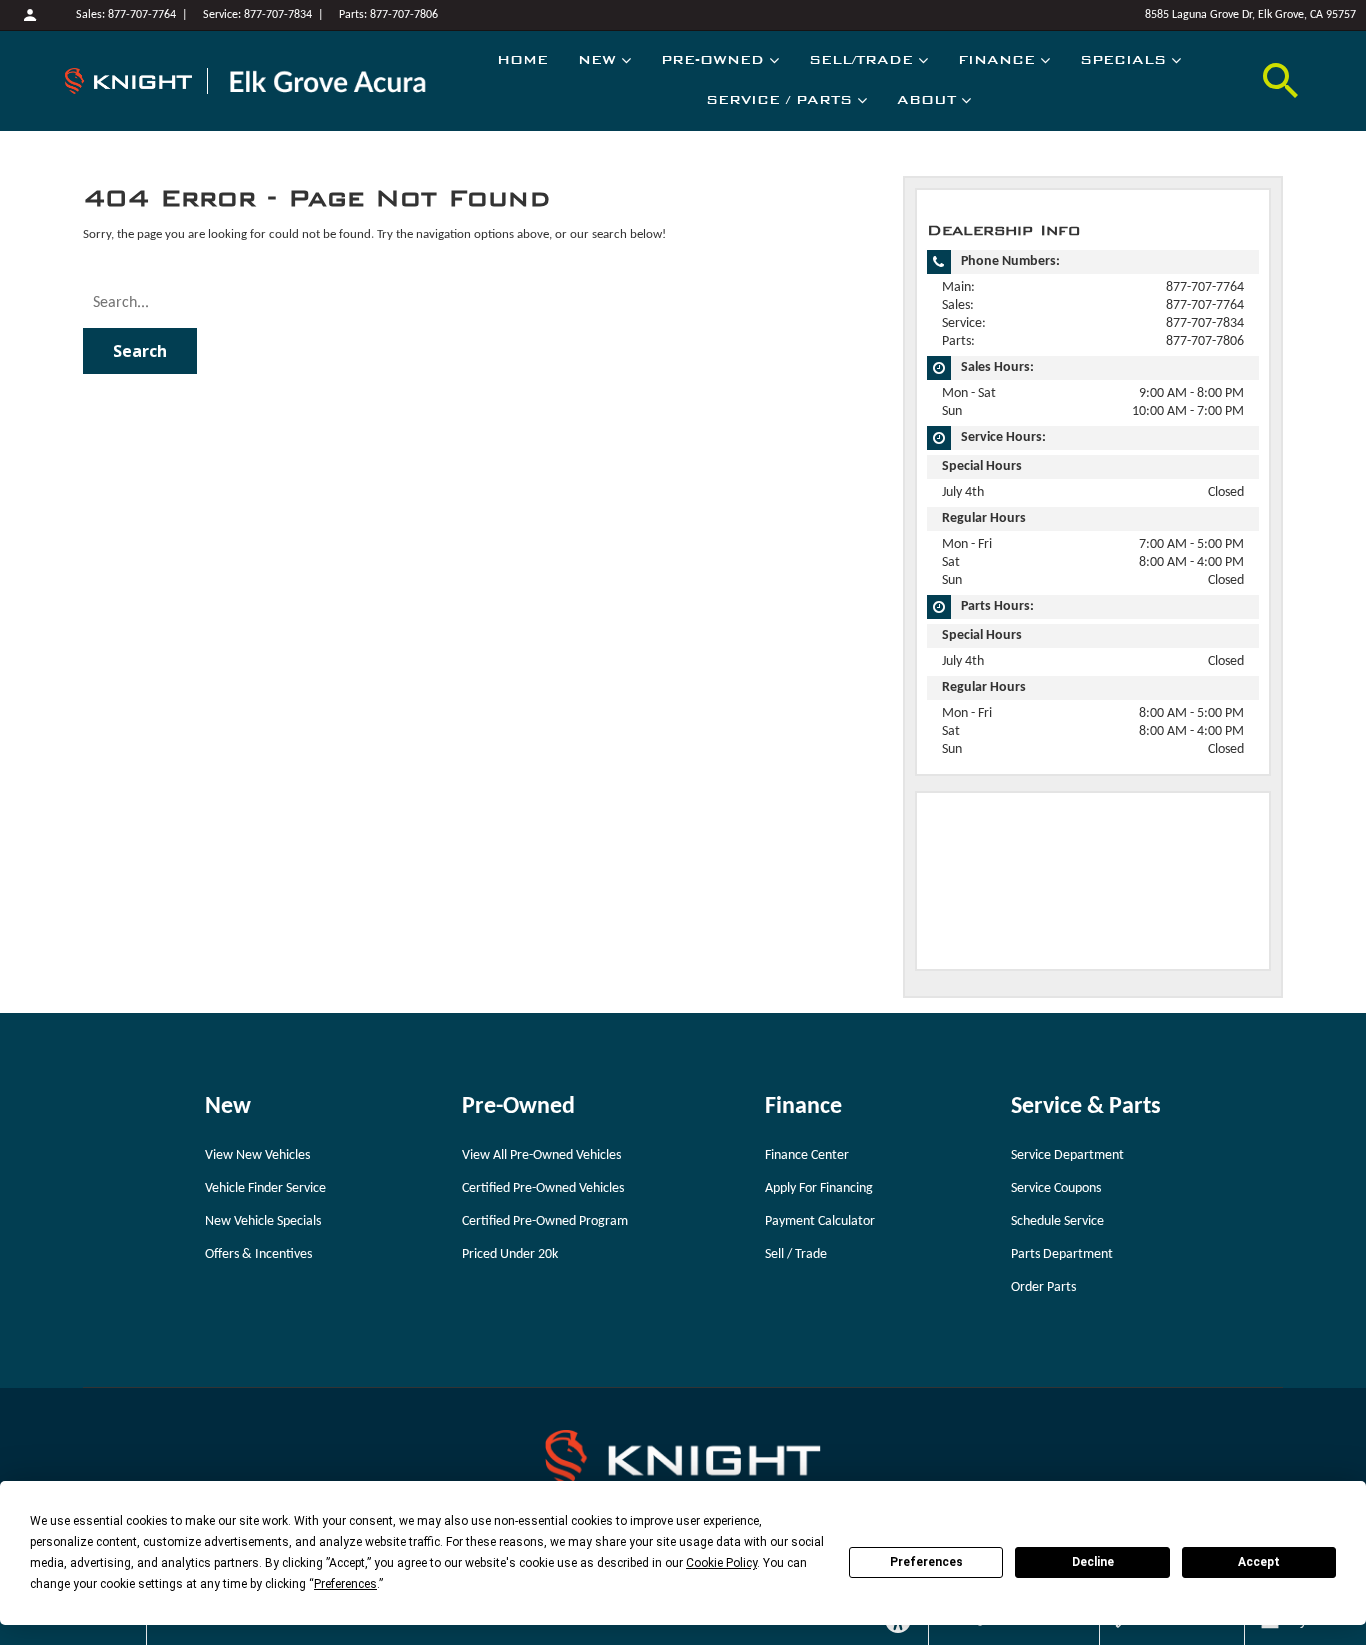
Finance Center (807, 1155)
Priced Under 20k (510, 1254)
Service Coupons (1056, 1188)
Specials (1123, 60)
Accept (1259, 1562)
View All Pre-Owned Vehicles (541, 1155)
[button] (1281, 81)
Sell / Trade (796, 1254)
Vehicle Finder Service (265, 1188)
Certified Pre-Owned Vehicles (543, 1188)
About (926, 100)
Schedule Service (1057, 1221)
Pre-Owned (712, 60)
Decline (1093, 1562)
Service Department (1067, 1155)
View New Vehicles (257, 1155)
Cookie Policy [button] (721, 1563)
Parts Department (1062, 1254)
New (597, 60)
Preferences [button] (345, 1584)
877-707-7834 (278, 15)
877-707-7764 (142, 15)
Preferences (926, 1562)
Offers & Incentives (258, 1254)
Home (522, 60)
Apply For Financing (819, 1188)
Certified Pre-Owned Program (545, 1221)
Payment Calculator (820, 1221)
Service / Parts (779, 100)
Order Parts (1043, 1287)
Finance (996, 60)
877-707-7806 (404, 15)
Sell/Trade (861, 60)
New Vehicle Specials (263, 1221)
